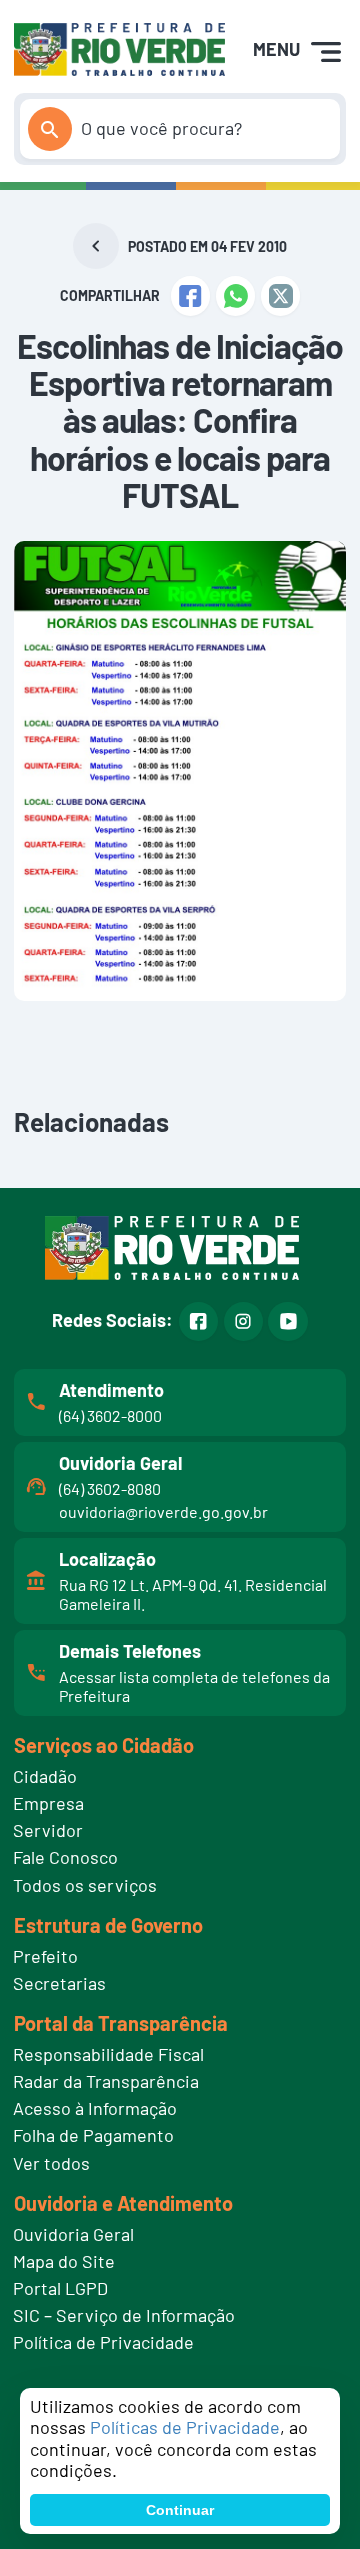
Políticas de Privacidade (185, 2427)
